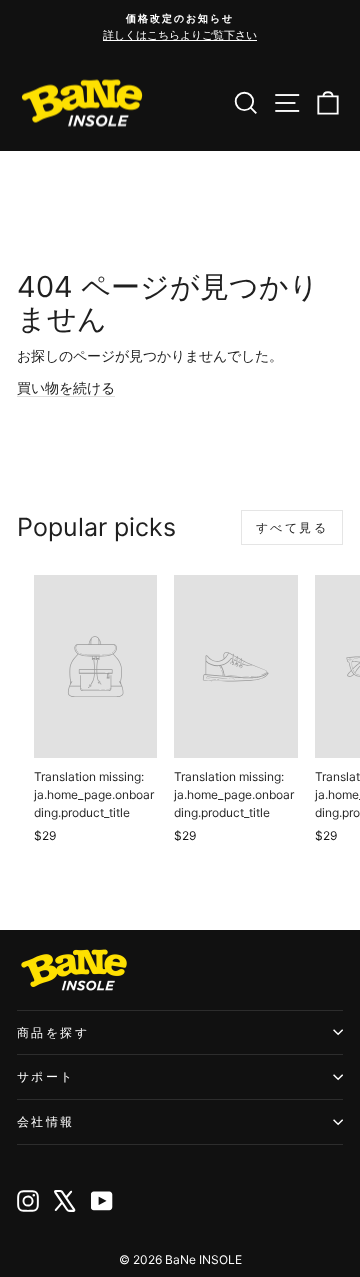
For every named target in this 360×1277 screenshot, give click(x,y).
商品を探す (53, 1032)
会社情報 (46, 1121)
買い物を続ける (66, 387)
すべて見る (292, 527)
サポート (46, 1076)
